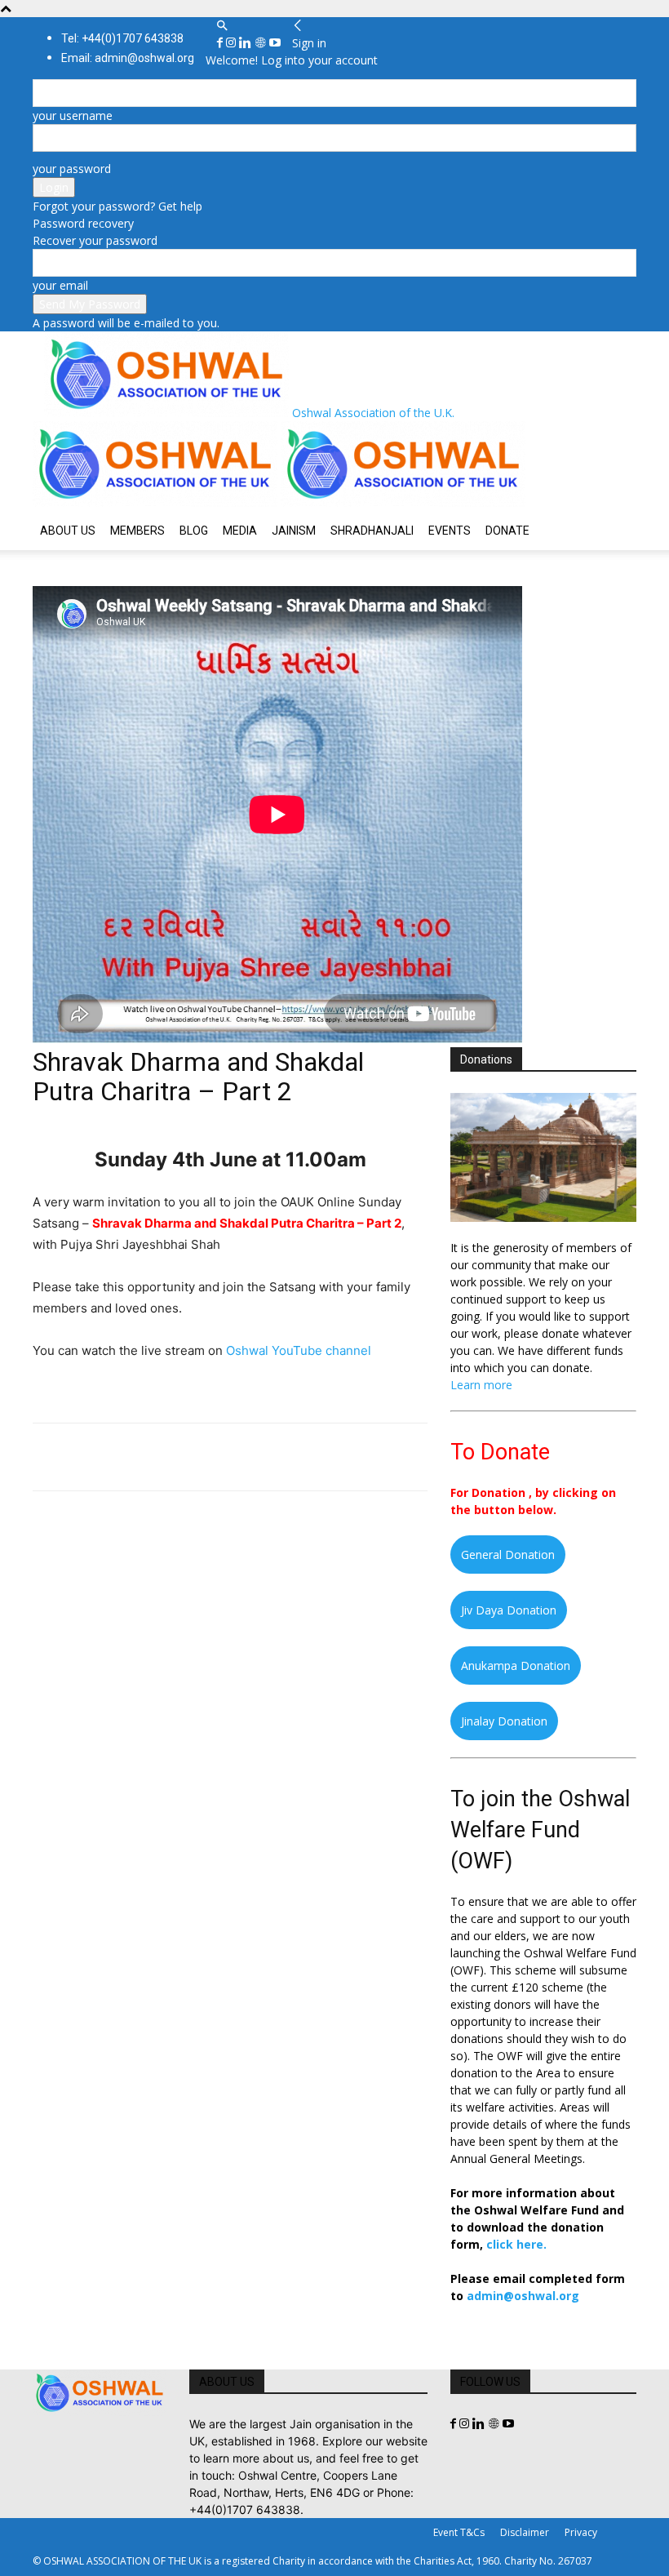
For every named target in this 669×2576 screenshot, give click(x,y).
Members (137, 531)
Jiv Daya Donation (509, 1610)
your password (72, 169)
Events (450, 531)
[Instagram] (233, 43)
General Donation (508, 1554)
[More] (275, 1457)
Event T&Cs (459, 2532)
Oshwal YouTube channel (299, 1350)
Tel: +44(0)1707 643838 (122, 38)
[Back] (298, 26)
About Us (68, 531)
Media (240, 531)
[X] (86, 1457)
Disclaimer (525, 2532)
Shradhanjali (372, 531)
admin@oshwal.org (523, 2296)
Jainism (294, 531)
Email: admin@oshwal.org (128, 58)
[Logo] (157, 502)
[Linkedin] (247, 43)
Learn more (481, 1385)
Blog (194, 531)
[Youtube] (275, 43)
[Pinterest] (124, 1457)
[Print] (237, 1457)
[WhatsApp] (162, 1457)
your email (60, 285)
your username (73, 115)
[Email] (199, 1457)
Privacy (581, 2532)
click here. (516, 2244)
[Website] (262, 43)
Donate (507, 531)
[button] (222, 26)
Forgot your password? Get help (117, 206)
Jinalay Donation (504, 1721)
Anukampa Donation (516, 1666)
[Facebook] (222, 43)
